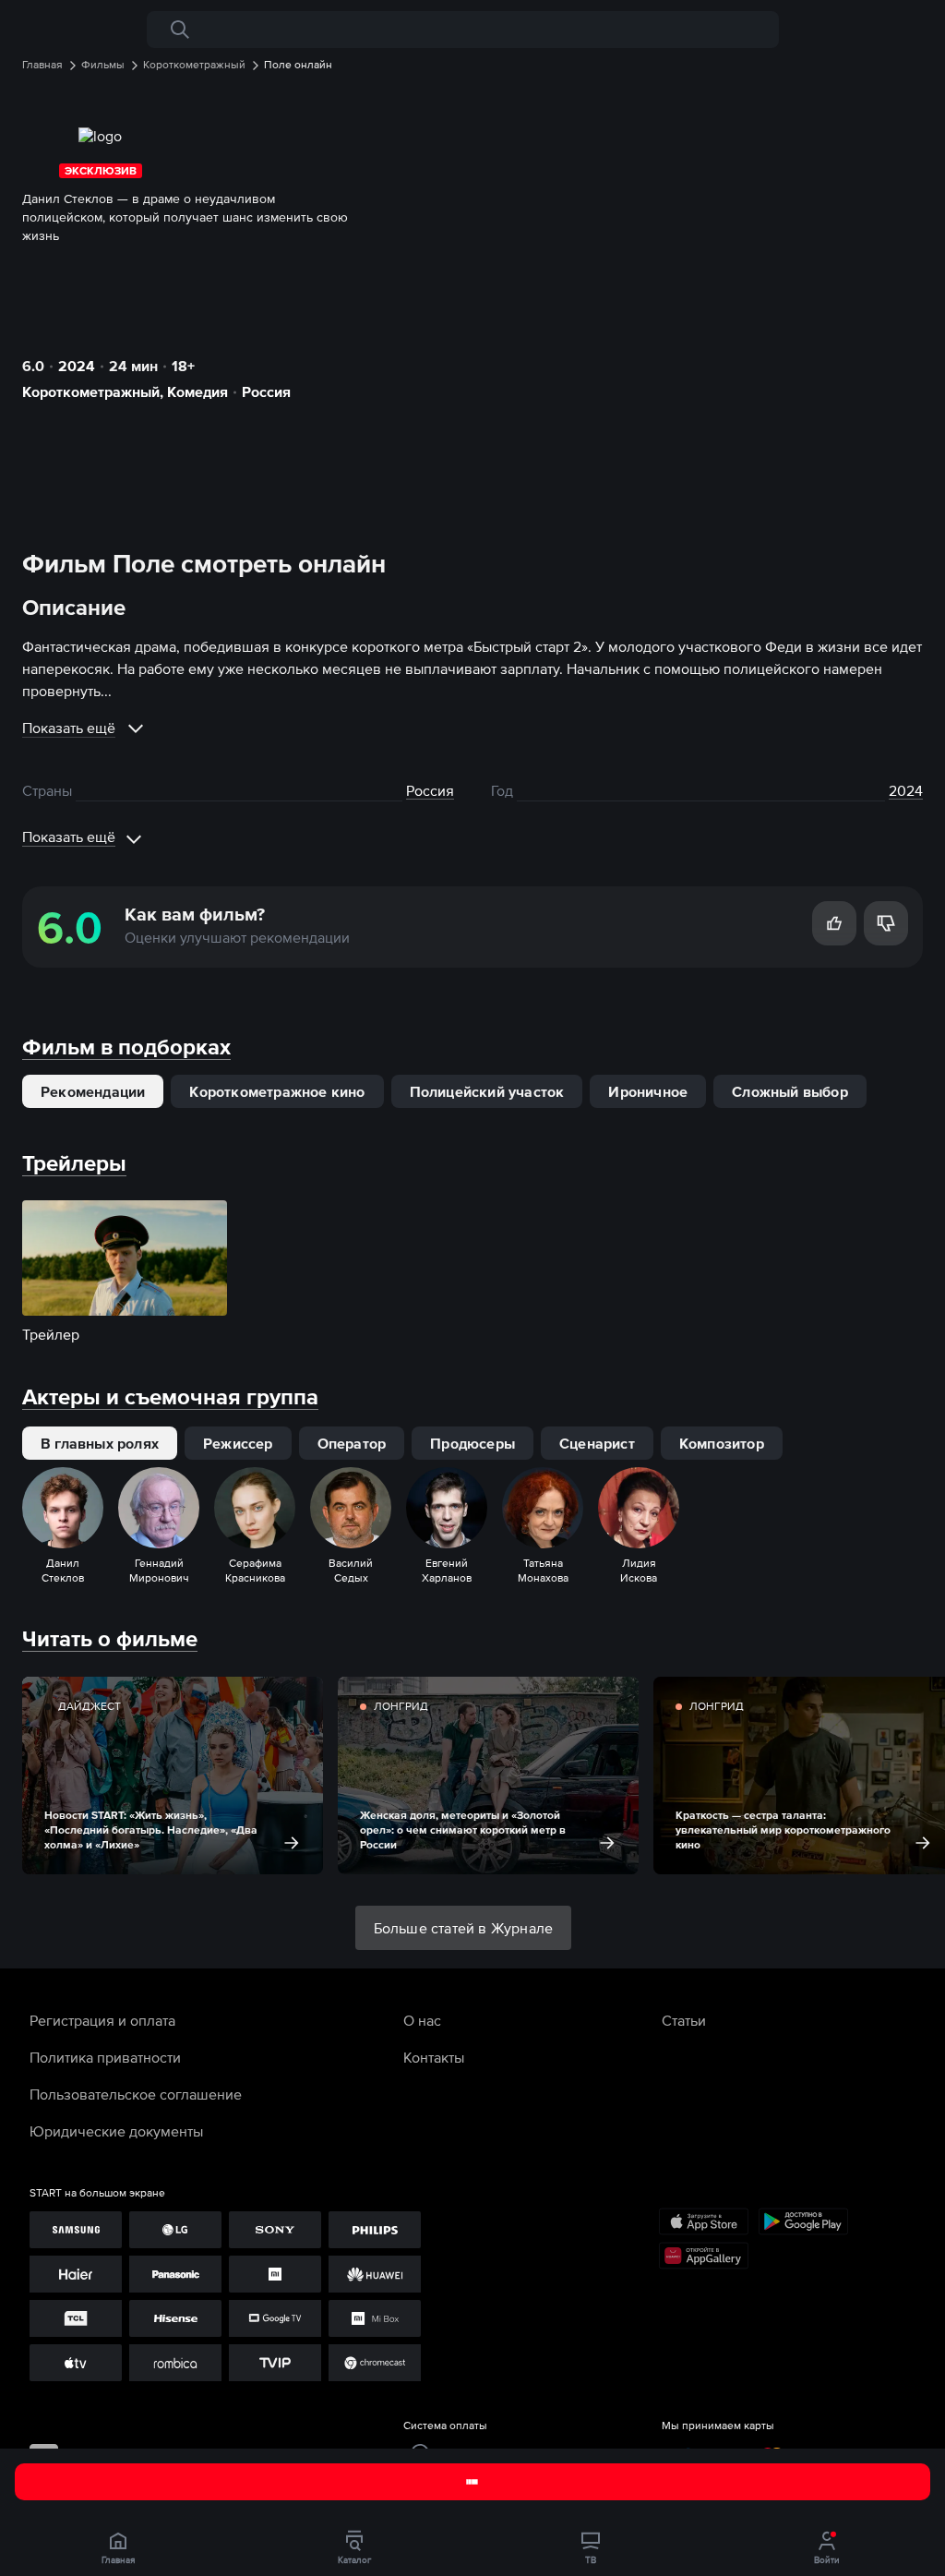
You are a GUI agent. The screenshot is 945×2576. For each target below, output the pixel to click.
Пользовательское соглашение (136, 2094)
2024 (77, 366)
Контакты (434, 2057)
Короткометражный (91, 391)
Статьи (684, 2020)
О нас (422, 2020)
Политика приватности (105, 2057)
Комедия (197, 391)
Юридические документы (116, 2131)
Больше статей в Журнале (464, 1928)
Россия (266, 391)
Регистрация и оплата (102, 2020)
